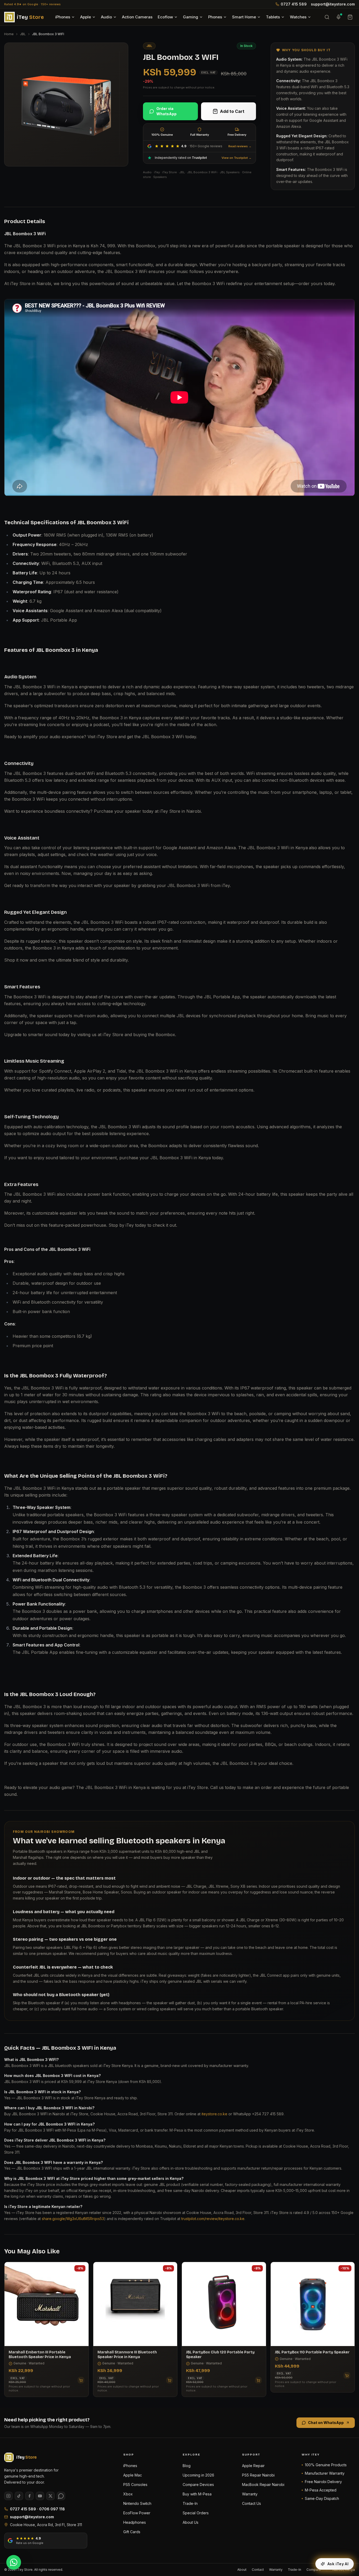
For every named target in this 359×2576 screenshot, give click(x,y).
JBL (23, 34)
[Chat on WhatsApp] (14, 2562)
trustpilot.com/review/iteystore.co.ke (213, 2219)
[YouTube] (40, 2496)
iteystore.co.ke (214, 2114)
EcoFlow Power (137, 2513)
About (242, 2570)
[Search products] (327, 17)
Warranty (250, 2494)
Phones (215, 17)
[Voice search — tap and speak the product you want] (339, 17)
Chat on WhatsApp (326, 2423)
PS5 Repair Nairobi (258, 2475)
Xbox (128, 2494)
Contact (258, 2570)
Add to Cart (232, 111)
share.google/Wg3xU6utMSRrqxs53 (73, 2219)
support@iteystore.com (333, 4)
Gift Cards (132, 2532)
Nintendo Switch (137, 2503)
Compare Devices (198, 2485)
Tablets (273, 17)
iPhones (63, 17)
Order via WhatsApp (166, 111)
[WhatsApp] (61, 2496)
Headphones (135, 2522)
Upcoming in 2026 (198, 2475)
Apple (86, 17)
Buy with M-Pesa (197, 2494)
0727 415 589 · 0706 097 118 (37, 2509)
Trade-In (190, 2503)
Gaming (191, 17)
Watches (298, 17)
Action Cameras (137, 17)
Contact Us (252, 2503)
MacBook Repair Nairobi (263, 2485)
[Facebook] (29, 2496)
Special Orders (196, 2513)
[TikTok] (19, 2496)
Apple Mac (133, 2475)
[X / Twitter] (50, 2496)
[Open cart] (350, 17)
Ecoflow (165, 17)
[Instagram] (8, 2496)
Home (9, 34)
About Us (191, 2522)
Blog (187, 2466)
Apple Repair (253, 2466)
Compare (314, 2570)
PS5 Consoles (135, 2485)
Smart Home (244, 17)
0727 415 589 (294, 4)
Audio (106, 17)
